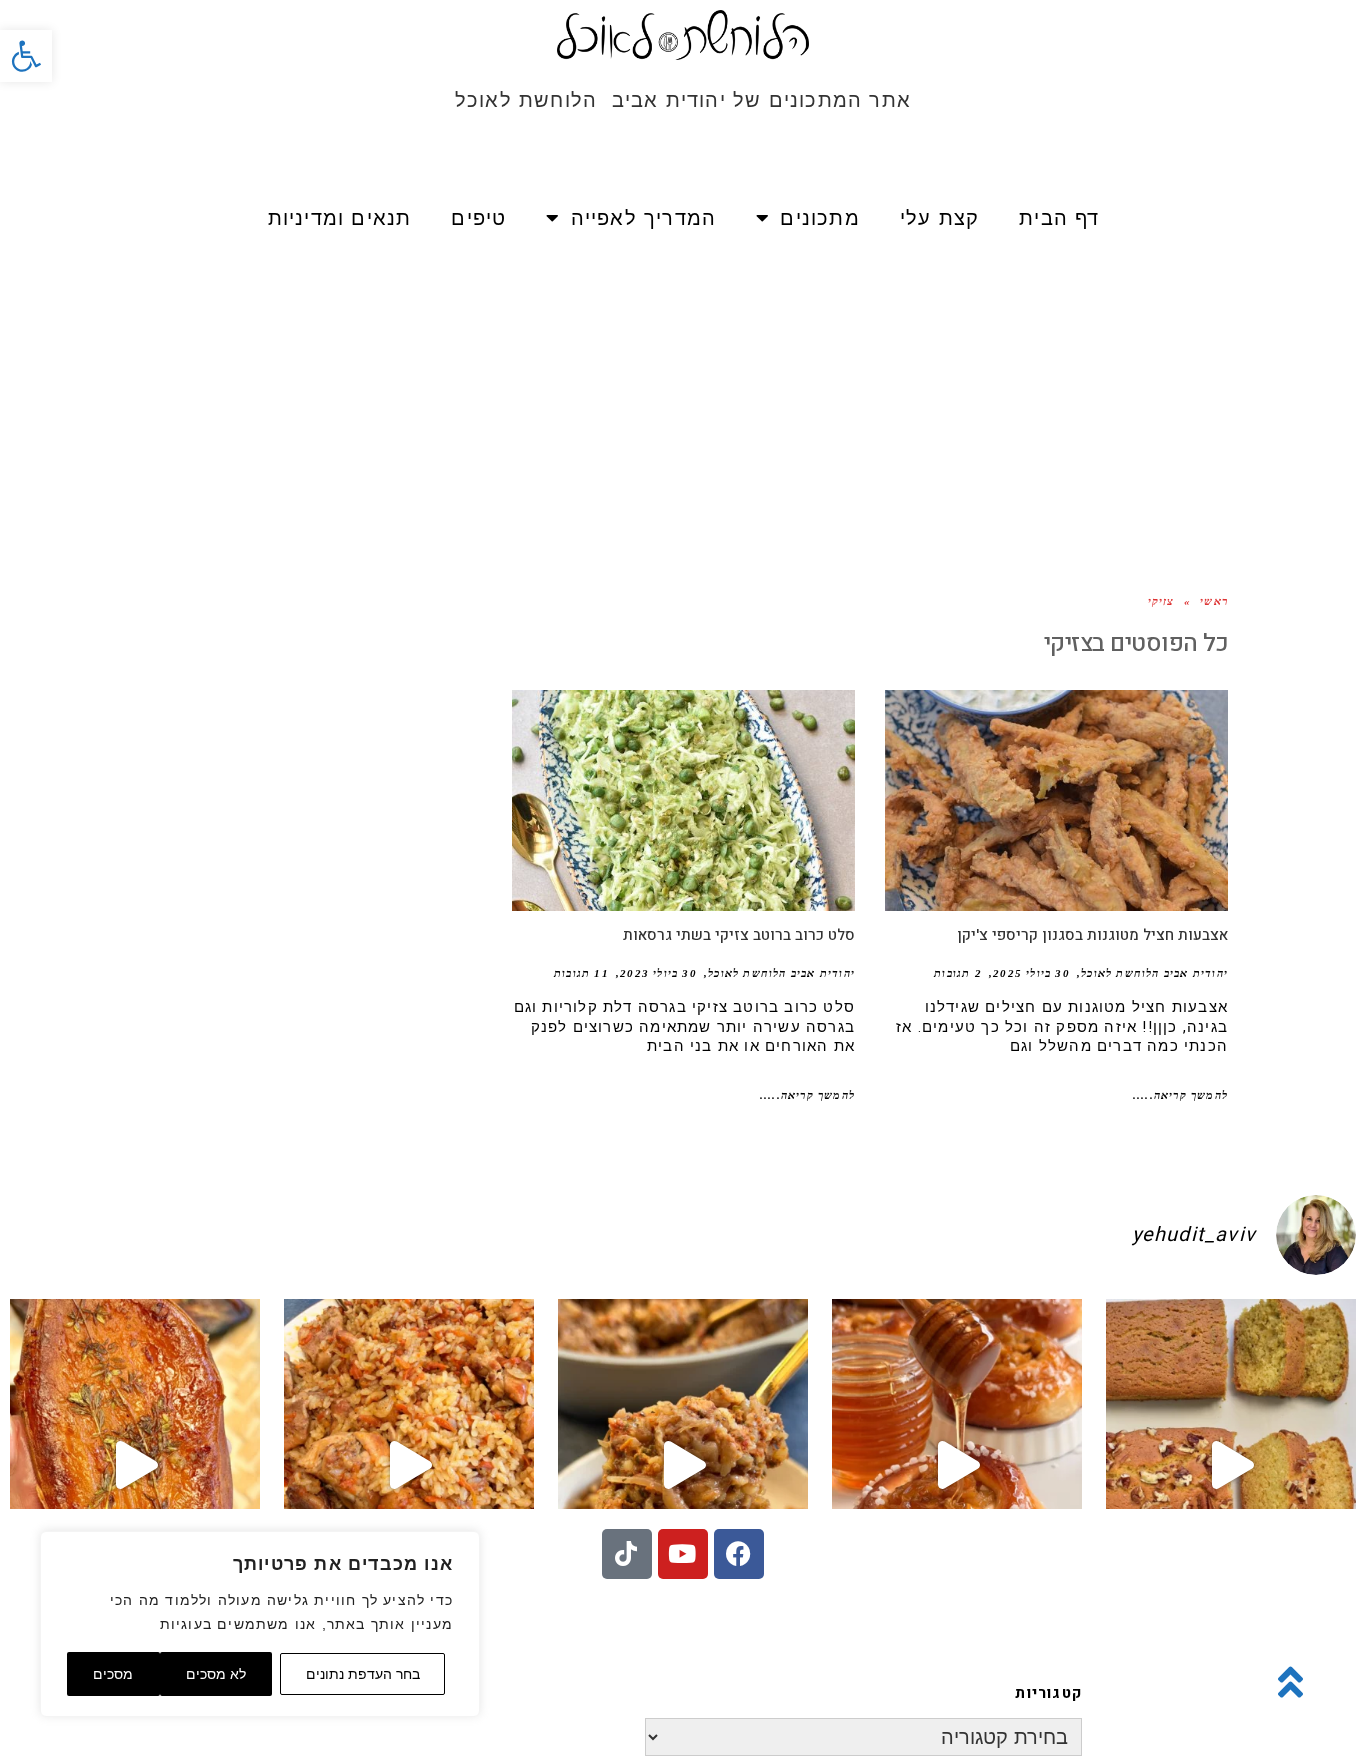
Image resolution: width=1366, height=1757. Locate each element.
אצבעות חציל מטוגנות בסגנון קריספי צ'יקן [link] (1092, 935)
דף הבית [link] (1059, 218)
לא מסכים (216, 1674)
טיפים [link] (478, 218)
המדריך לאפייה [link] (644, 218)
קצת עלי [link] (939, 218)
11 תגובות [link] (581, 973)
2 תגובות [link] (958, 973)
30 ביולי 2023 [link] (658, 973)
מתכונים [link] (819, 218)
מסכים (113, 1674)
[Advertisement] (683, 400)
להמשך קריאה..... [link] (1180, 1095)
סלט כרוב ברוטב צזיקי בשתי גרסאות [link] (739, 935)
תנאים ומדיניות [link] (340, 218)
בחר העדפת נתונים (363, 1674)
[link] (26, 56)
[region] (260, 1624)
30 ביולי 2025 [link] (1031, 973)
